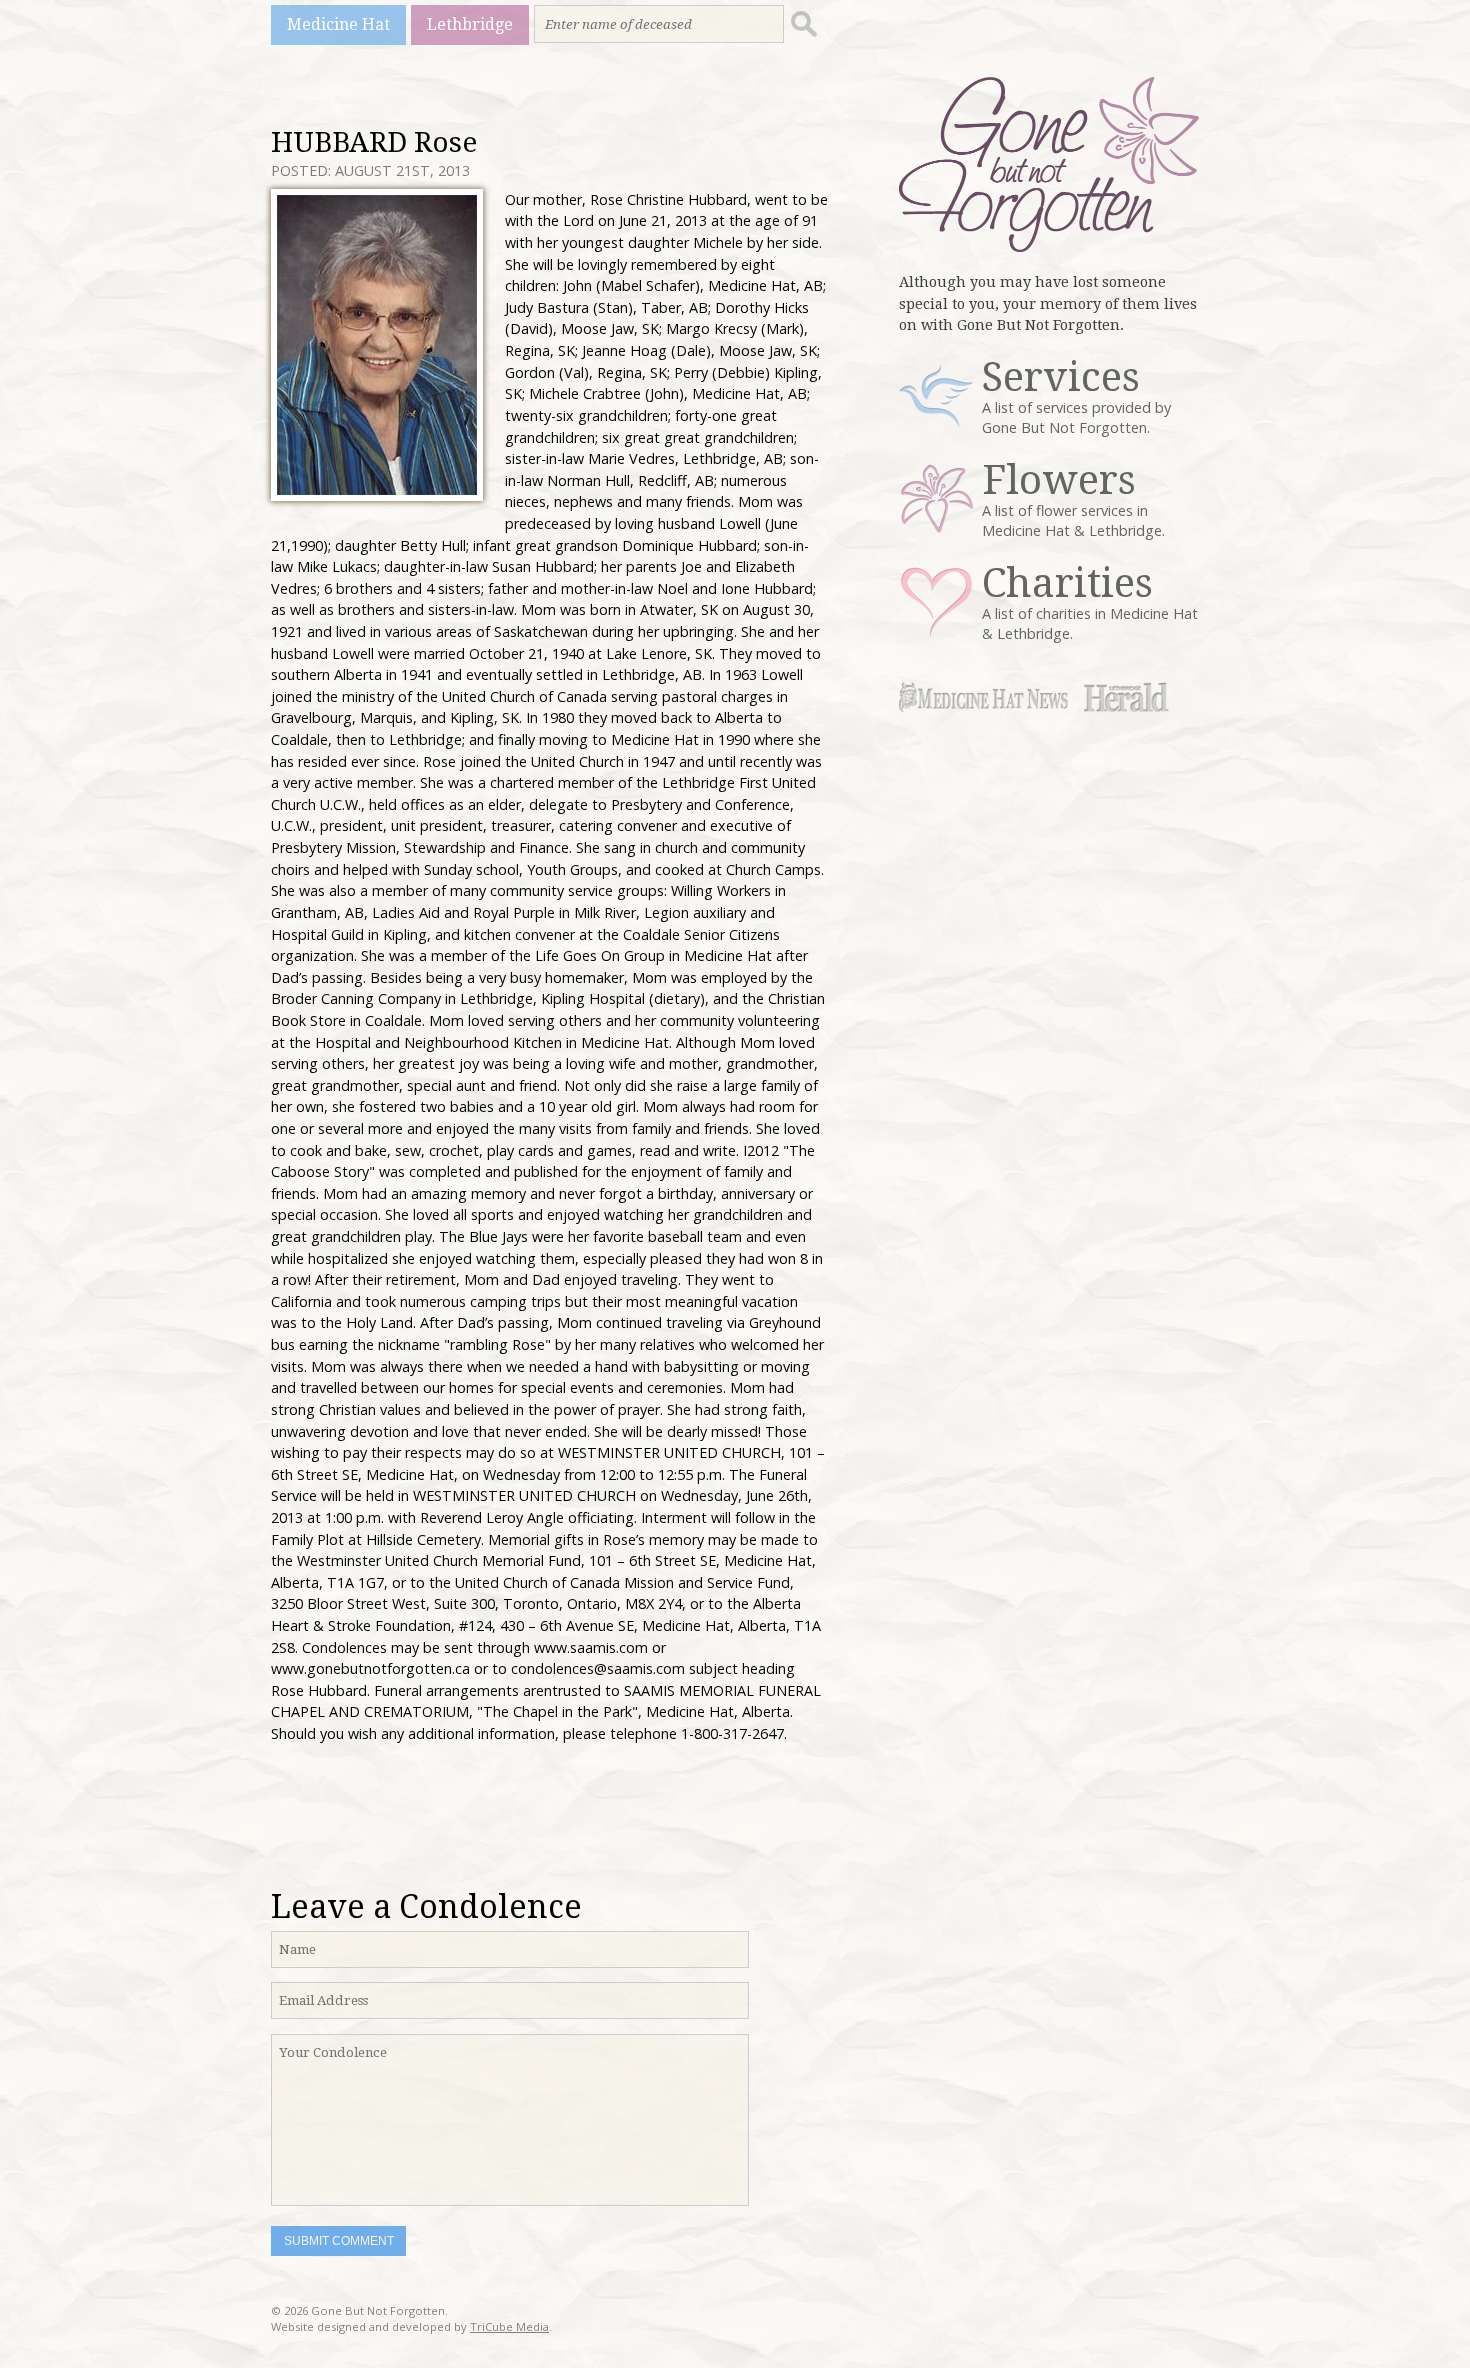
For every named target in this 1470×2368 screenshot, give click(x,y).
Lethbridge (470, 24)
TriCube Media (509, 2326)
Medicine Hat (338, 24)
